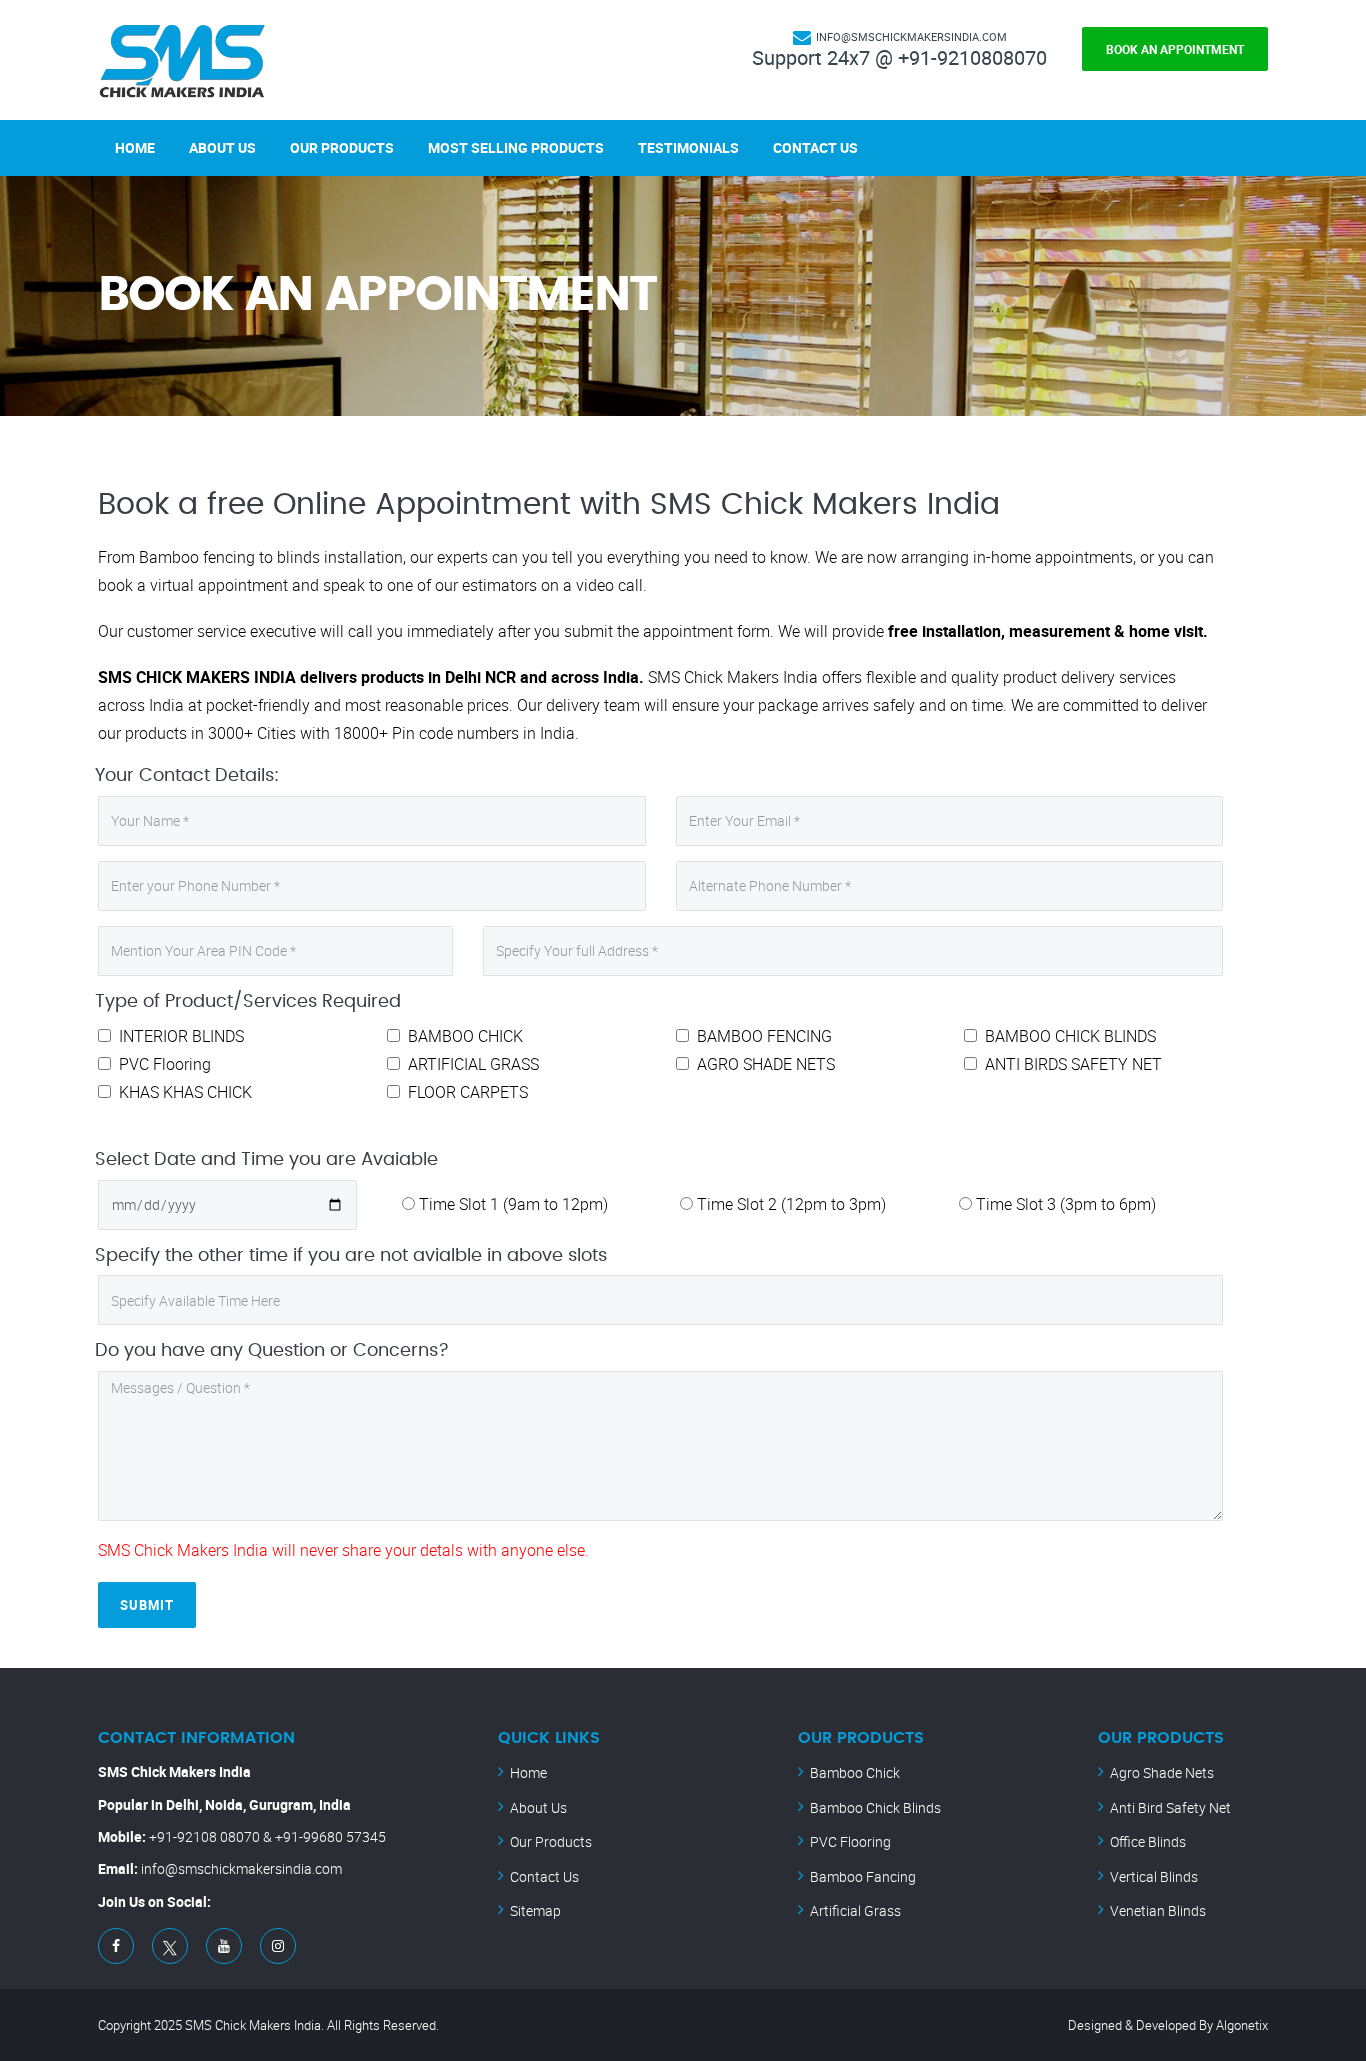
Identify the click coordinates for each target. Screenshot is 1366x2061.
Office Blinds (1148, 1841)
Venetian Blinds (1158, 1910)
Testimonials (688, 147)
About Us (222, 147)
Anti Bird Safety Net (1170, 1807)
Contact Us (815, 147)
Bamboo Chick (855, 1772)
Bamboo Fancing (863, 1876)
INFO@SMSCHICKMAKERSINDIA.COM (911, 36)
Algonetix (1242, 2025)
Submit (147, 1605)
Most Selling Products (516, 147)
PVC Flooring (850, 1841)
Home (135, 147)
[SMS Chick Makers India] (182, 60)
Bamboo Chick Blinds (875, 1807)
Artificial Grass (855, 1910)
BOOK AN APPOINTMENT (1175, 49)
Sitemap (535, 1910)
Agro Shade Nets (1162, 1772)
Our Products (342, 147)
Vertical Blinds (1154, 1876)
